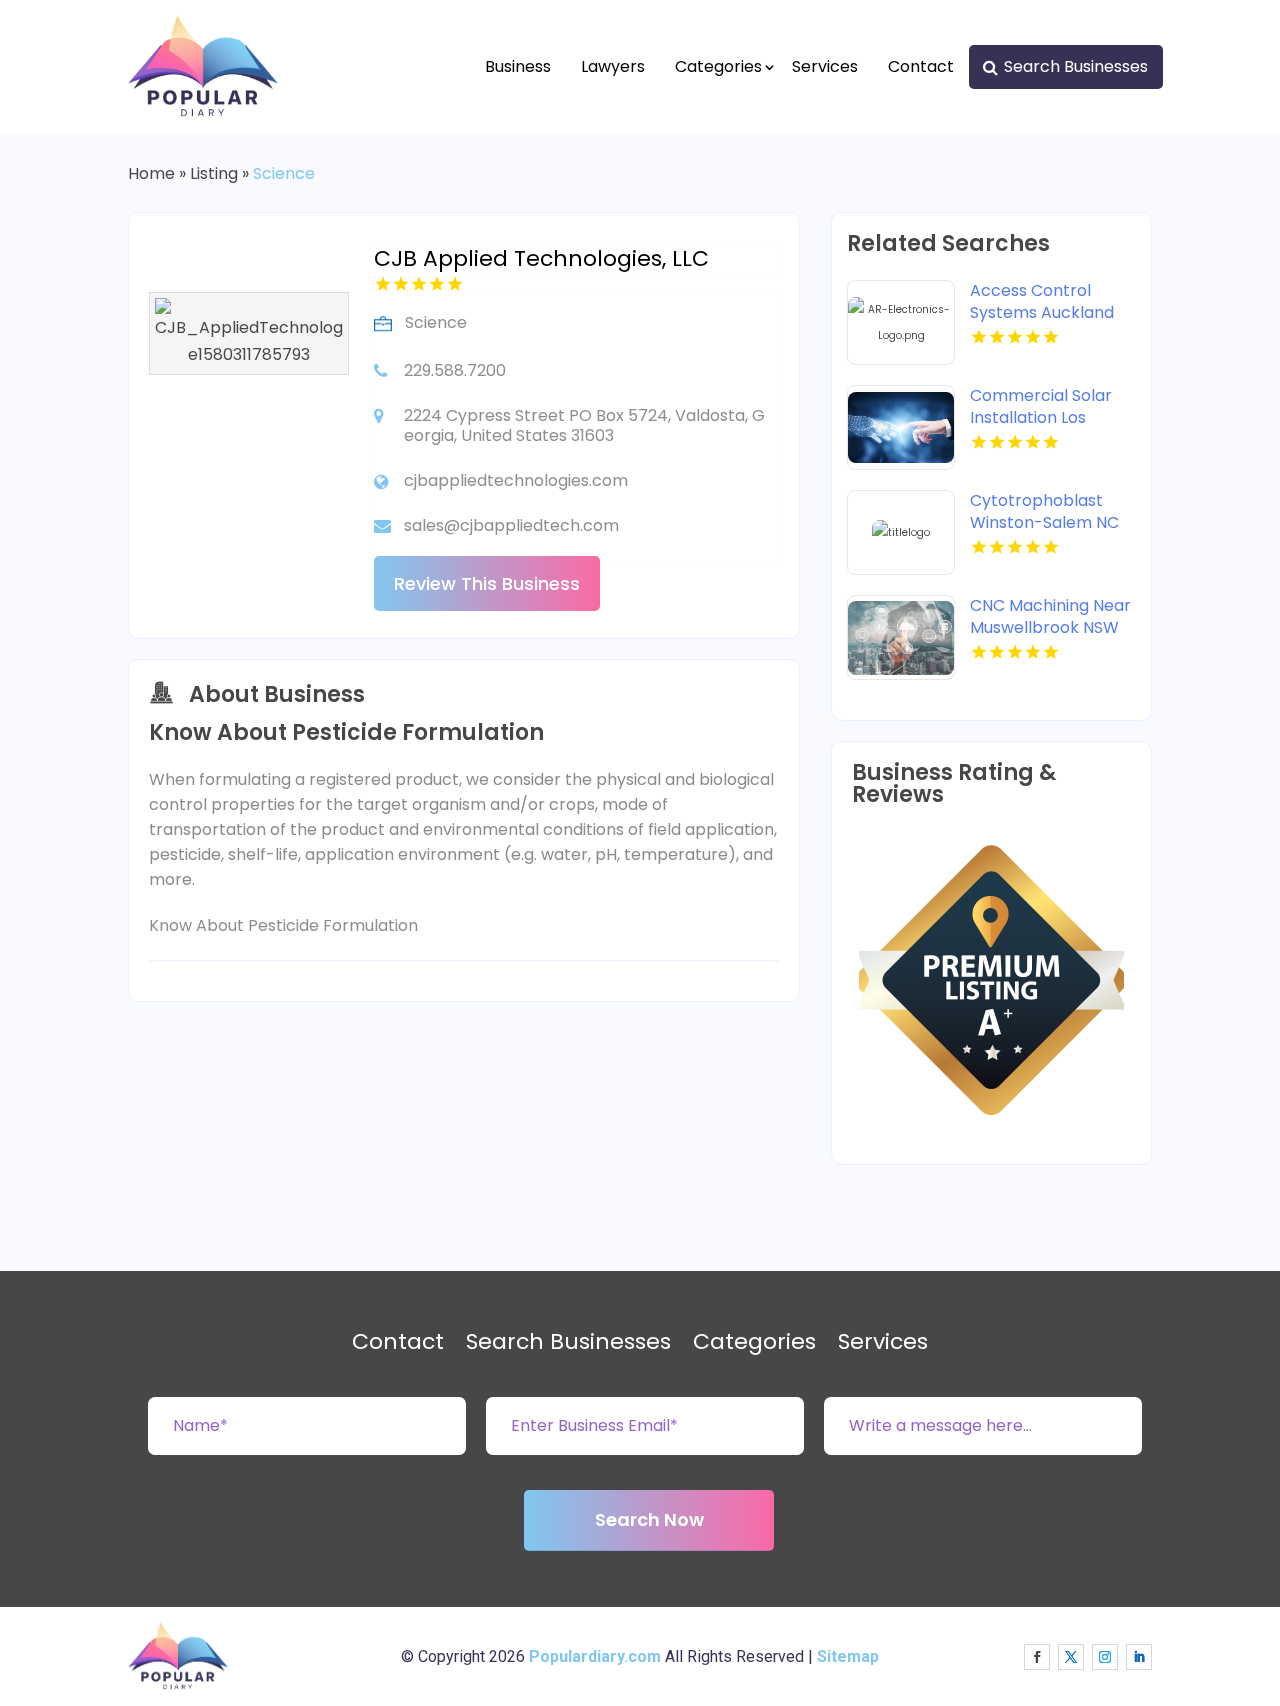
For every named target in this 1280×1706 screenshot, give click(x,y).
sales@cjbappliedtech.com (511, 525)
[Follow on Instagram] (1105, 1657)
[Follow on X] (1071, 1657)
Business (518, 66)
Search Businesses (1076, 66)
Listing (214, 173)
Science (284, 173)
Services (825, 66)
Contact (921, 66)
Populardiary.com (595, 1656)
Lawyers (613, 66)
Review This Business (487, 583)
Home (151, 173)
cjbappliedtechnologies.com (516, 480)
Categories (718, 66)
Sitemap (848, 1656)
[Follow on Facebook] (1037, 1657)
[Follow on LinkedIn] (1139, 1657)
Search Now (649, 1519)
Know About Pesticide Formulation (283, 925)
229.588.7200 (455, 370)
